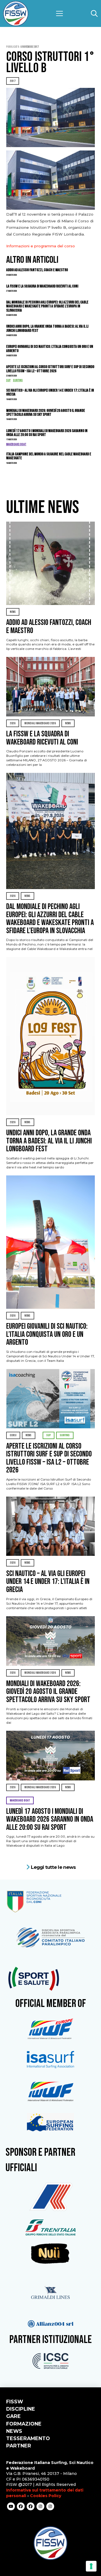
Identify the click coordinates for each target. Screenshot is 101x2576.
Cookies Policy (46, 2496)
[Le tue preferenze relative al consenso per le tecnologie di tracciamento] (91, 2566)
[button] (59, 13)
